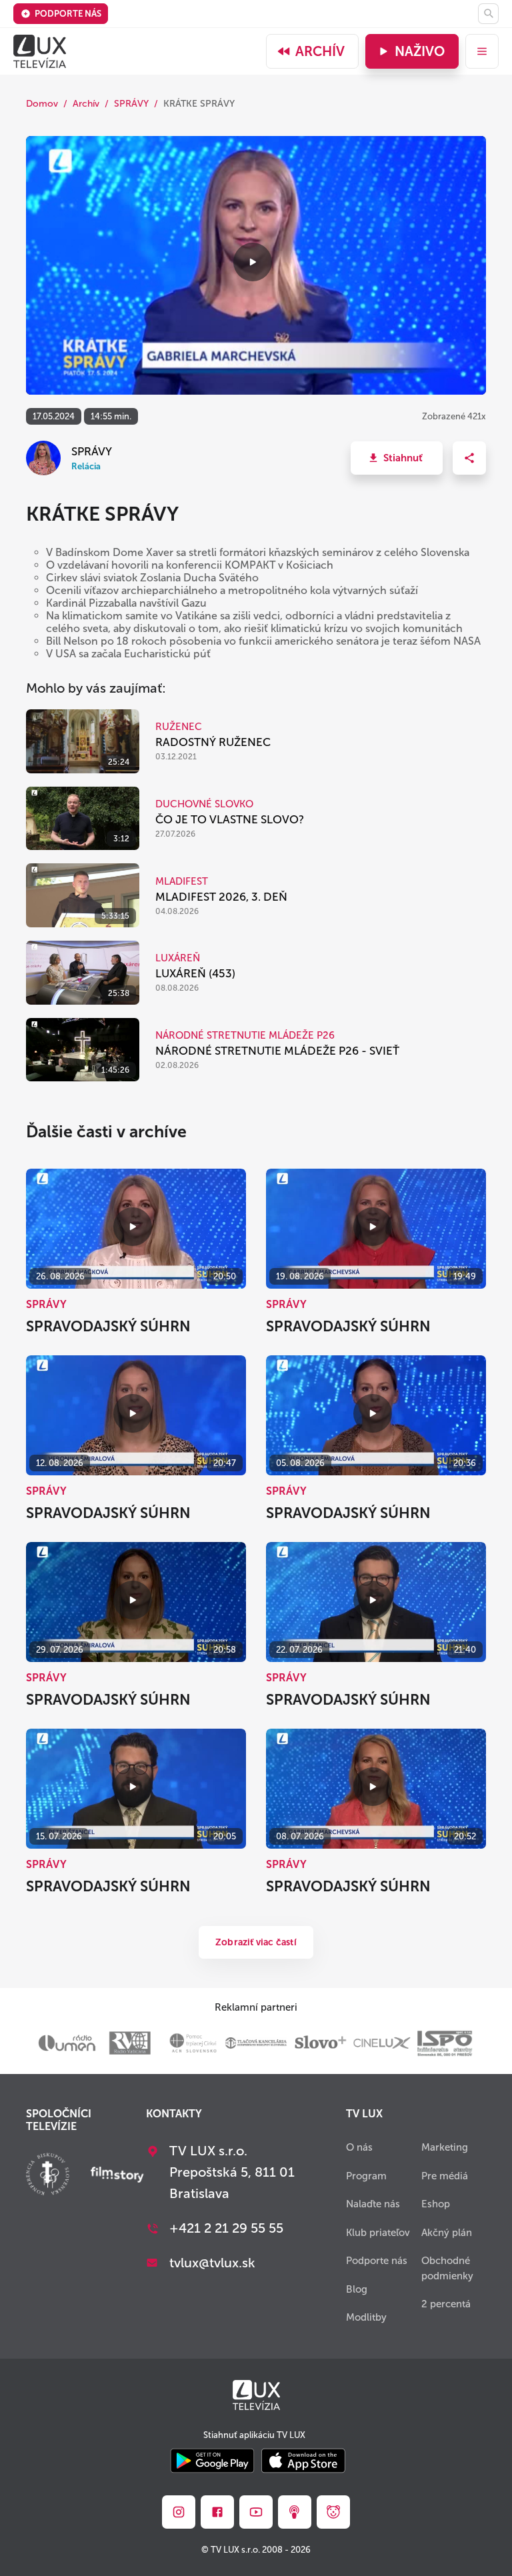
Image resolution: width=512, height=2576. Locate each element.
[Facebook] (217, 2512)
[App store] (303, 2462)
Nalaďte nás (373, 2204)
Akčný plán (447, 2233)
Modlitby (366, 2317)
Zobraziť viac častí (256, 1942)
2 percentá (446, 2304)
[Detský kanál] (333, 2512)
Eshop (436, 2204)
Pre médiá (445, 2176)
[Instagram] (179, 2512)
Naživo (420, 51)
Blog (357, 2289)
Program (366, 2176)
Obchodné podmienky (447, 2268)
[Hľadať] (488, 14)
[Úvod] (40, 51)
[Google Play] (212, 2462)
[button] (397, 458)
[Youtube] (256, 2512)
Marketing (445, 2147)
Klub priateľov (378, 2233)
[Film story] (117, 2176)
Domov (42, 104)
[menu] (482, 51)
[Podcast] (295, 2512)
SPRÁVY (131, 104)
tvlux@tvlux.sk (212, 2263)
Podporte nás (68, 14)
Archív (320, 51)
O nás (359, 2147)
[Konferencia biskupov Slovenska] (48, 2176)
